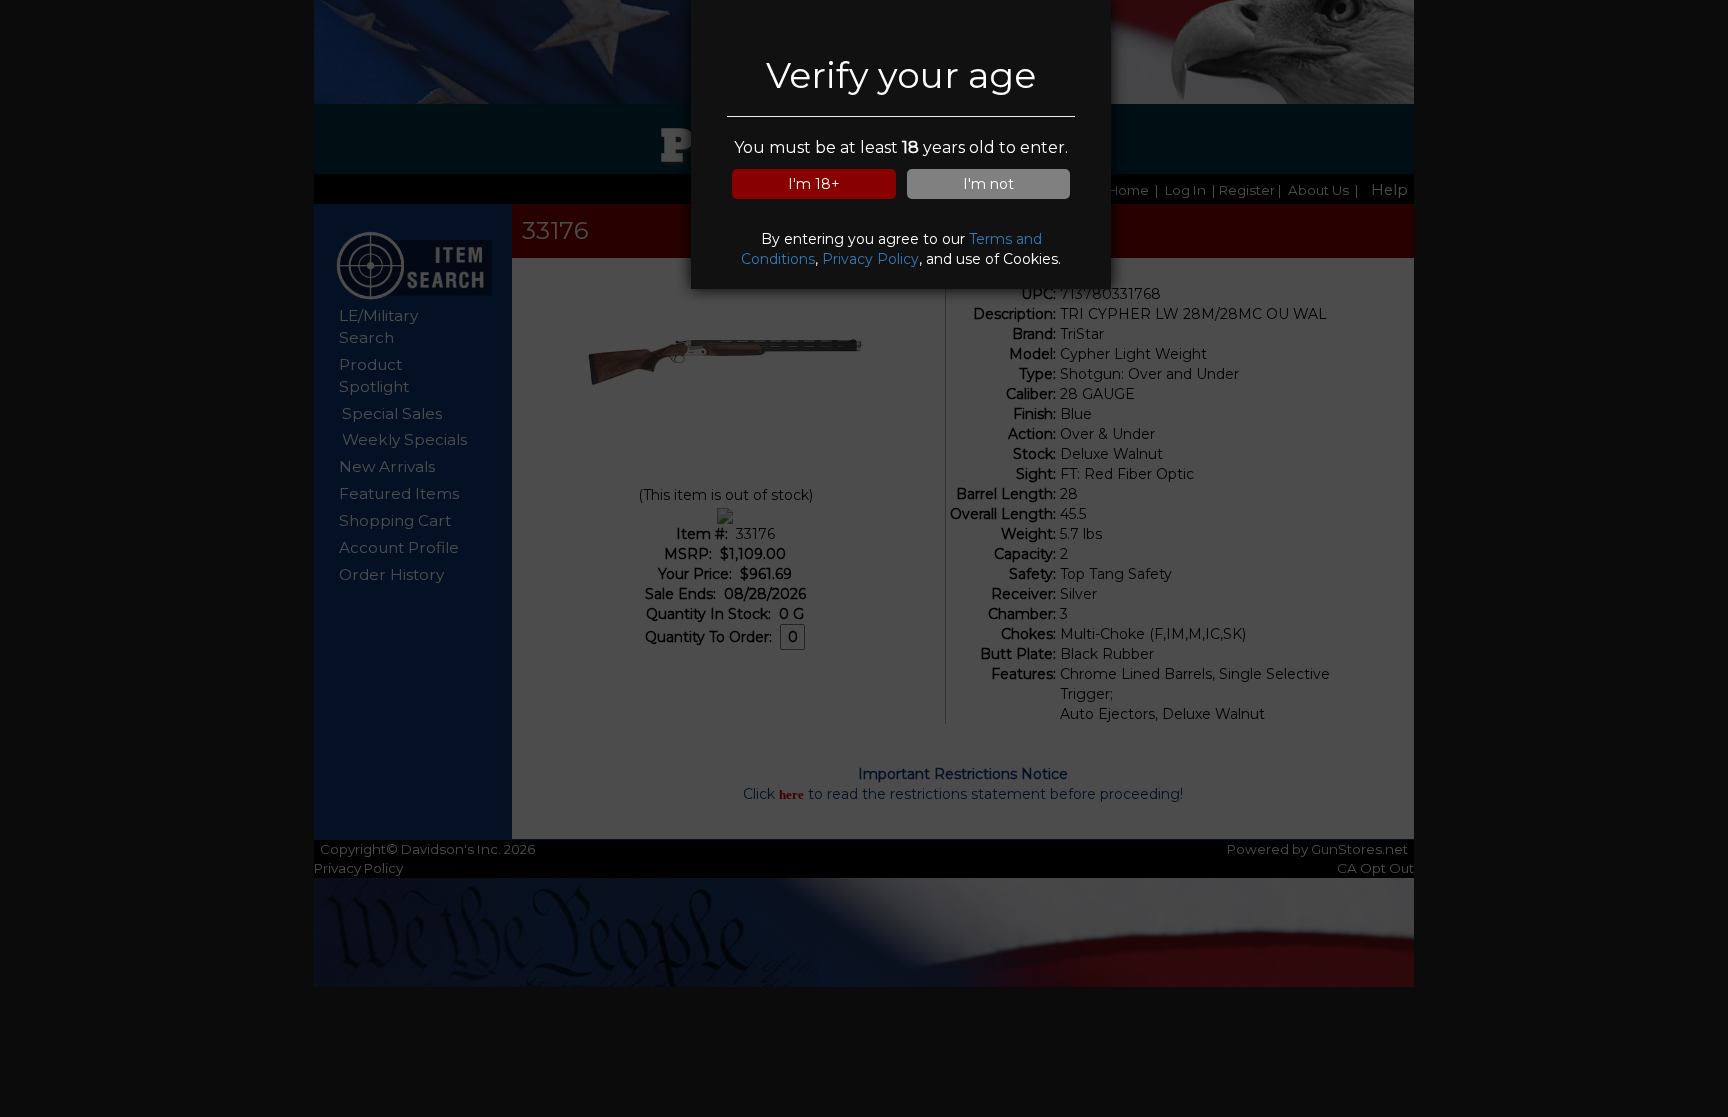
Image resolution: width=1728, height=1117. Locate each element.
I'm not (988, 184)
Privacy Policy (870, 259)
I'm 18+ (814, 184)
